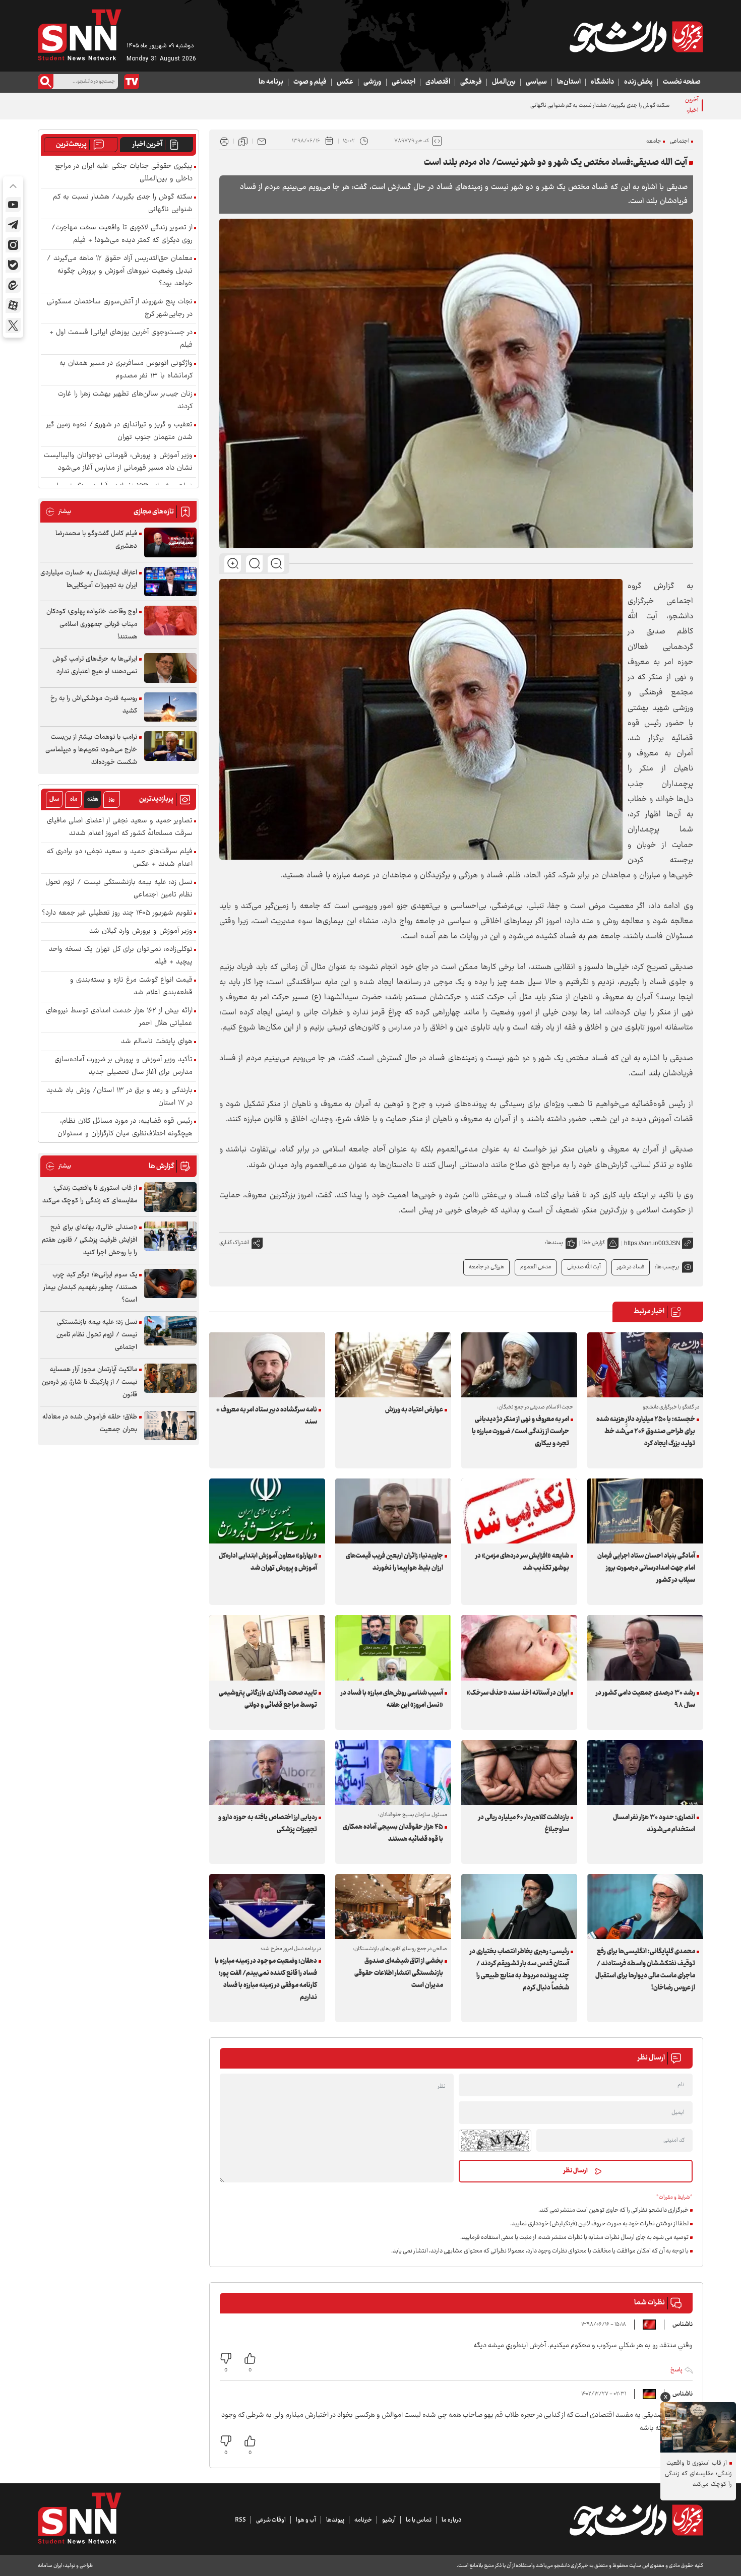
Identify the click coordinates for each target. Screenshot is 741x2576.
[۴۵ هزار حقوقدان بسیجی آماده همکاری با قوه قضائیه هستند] (393, 1773)
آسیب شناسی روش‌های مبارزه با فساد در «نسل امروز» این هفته (392, 1699)
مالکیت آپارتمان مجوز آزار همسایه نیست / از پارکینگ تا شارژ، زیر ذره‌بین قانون (89, 1382)
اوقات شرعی (271, 2520)
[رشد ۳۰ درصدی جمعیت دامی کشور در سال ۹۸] (645, 1648)
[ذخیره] (243, 141)
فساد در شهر (631, 1267)
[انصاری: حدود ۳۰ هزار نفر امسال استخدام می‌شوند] (645, 1773)
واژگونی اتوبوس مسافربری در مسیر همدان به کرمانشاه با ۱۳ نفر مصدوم (126, 370)
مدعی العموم (536, 1267)
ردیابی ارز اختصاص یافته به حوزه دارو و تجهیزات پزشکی (268, 1824)
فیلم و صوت (310, 82)
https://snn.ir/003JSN (652, 1243)
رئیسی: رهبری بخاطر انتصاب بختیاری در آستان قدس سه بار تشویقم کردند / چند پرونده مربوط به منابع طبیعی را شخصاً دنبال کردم (519, 1970)
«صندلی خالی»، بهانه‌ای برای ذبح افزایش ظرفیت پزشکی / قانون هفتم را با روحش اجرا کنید (89, 1240)
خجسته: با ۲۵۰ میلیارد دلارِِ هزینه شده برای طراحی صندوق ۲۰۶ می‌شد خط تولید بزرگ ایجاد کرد (646, 1432)
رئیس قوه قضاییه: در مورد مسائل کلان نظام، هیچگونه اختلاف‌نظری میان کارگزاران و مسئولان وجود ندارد (125, 1134)
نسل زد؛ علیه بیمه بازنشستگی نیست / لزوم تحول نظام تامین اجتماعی (119, 889)
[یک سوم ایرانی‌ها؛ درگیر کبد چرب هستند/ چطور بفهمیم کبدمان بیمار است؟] (170, 1284)
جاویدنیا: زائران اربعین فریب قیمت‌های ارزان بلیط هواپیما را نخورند (394, 1562)
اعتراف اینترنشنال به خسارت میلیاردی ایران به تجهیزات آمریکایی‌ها (89, 579)
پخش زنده (638, 82)
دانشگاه (602, 82)
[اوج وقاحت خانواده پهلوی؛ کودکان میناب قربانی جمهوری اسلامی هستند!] (170, 621)
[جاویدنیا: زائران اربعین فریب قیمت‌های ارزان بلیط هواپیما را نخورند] (393, 1511)
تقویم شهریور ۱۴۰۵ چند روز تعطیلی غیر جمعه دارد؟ (117, 913)
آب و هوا (306, 2520)
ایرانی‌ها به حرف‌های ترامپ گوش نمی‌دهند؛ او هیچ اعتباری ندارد (95, 665)
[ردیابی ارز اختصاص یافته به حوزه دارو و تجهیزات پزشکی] (267, 1773)
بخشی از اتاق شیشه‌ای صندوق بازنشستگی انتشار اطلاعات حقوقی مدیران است (399, 1973)
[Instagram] (13, 245)
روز (112, 799)
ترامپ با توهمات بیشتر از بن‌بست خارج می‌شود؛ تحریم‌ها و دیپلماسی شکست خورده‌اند (91, 750)
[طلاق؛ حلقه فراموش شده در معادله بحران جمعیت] (170, 1426)
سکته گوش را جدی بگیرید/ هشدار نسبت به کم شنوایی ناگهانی (123, 204)
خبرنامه (363, 2520)
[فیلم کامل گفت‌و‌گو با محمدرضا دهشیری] (170, 542)
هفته (93, 799)
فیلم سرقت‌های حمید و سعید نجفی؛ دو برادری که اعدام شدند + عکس (120, 858)
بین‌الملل (504, 82)
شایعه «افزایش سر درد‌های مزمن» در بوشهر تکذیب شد (522, 1562)
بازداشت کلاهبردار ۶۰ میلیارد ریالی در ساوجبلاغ (524, 1824)
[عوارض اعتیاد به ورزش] (393, 1365)
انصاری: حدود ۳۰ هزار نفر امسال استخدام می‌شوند (654, 1824)
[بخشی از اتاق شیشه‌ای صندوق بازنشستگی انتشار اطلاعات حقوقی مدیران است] (393, 1907)
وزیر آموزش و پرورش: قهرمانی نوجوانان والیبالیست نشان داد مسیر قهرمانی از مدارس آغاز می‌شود (118, 462)
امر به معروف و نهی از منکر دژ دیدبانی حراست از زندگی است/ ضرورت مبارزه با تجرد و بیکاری (520, 1432)
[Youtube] (13, 205)
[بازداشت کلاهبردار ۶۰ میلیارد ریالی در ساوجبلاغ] (519, 1773)
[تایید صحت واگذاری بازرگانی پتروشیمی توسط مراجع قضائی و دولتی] (267, 1648)
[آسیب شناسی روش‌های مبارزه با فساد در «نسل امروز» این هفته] (393, 1648)
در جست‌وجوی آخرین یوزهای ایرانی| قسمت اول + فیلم (121, 339)
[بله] (13, 265)
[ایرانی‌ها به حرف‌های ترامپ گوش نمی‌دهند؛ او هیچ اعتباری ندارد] (170, 668)
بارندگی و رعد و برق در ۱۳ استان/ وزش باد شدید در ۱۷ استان (119, 1097)
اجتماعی (404, 82)
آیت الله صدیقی (584, 1267)
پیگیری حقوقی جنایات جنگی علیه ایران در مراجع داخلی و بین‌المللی (124, 173)
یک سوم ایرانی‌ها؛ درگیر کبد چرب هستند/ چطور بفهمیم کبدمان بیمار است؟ (90, 1287)
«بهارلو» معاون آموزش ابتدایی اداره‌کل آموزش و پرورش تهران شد (268, 1562)
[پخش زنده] (132, 82)
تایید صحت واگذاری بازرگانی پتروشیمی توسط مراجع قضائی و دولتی (268, 1699)
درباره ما (451, 2520)
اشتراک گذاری (234, 1243)
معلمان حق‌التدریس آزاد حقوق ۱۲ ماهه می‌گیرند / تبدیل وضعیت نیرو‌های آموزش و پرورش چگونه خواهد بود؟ (120, 271)
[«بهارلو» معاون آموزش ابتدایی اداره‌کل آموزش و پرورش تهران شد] (267, 1511)
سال (54, 799)
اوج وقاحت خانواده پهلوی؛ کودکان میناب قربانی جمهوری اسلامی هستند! (92, 624)
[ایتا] (13, 285)
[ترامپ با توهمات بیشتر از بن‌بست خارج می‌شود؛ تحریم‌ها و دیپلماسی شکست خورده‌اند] (170, 746)
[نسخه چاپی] (224, 141)
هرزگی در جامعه (486, 1267)
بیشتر (58, 512)
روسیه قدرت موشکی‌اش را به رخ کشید (94, 705)
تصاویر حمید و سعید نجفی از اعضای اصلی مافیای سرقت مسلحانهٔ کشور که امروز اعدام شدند (120, 827)
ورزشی (373, 82)
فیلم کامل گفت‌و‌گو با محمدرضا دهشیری (96, 540)
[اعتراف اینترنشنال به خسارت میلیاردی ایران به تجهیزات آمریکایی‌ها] (170, 582)
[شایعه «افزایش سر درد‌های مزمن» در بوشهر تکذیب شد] (519, 1511)
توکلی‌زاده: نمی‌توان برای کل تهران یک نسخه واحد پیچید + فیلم (121, 956)
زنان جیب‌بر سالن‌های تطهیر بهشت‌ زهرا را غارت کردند (125, 401)
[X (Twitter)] (13, 326)
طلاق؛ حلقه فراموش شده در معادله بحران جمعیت (90, 1423)
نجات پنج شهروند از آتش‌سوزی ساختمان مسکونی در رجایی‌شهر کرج (120, 308)
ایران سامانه (50, 2566)
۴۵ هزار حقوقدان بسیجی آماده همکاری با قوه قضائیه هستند (393, 1833)
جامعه (654, 141)
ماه (74, 799)
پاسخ (676, 2370)
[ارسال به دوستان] (262, 141)
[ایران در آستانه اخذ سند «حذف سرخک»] (519, 1648)
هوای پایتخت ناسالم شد (157, 1042)
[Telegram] (13, 225)
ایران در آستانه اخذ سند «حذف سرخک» (518, 1693)
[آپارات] (13, 305)
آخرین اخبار (147, 145)
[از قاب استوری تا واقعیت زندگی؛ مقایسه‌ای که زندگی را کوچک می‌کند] (170, 1197)
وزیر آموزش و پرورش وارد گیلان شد (141, 931)
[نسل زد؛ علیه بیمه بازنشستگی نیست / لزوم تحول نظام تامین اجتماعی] (170, 1331)
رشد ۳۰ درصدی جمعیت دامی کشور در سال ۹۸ (645, 1699)
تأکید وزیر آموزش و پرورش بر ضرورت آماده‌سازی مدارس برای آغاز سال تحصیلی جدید (124, 1066)
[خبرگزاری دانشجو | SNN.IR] (636, 37)
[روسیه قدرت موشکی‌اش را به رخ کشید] (170, 707)
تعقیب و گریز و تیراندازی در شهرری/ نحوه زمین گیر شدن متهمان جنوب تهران (119, 431)
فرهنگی (471, 82)
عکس (345, 82)
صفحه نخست (682, 82)
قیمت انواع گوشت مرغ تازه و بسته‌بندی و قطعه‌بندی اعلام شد (131, 987)
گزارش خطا (594, 1243)
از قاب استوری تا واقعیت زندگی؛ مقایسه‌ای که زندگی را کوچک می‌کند (90, 1195)
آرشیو (389, 2520)
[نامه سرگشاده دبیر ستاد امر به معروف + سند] (267, 1365)
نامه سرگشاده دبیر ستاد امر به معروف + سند (267, 1416)
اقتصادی (438, 82)
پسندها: (554, 1243)
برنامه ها (271, 82)
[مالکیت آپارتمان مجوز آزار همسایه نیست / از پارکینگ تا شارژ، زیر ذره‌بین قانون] (170, 1378)
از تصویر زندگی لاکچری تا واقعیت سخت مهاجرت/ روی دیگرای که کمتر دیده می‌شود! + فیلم (122, 234)
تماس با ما (419, 2520)
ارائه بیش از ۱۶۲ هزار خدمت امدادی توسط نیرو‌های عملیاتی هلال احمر (119, 1017)
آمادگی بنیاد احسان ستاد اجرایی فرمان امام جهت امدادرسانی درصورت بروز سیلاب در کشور (646, 1568)
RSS (240, 2520)
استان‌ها (569, 82)
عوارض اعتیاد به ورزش (414, 1410)
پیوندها (335, 2520)
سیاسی (536, 82)
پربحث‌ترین (71, 145)
